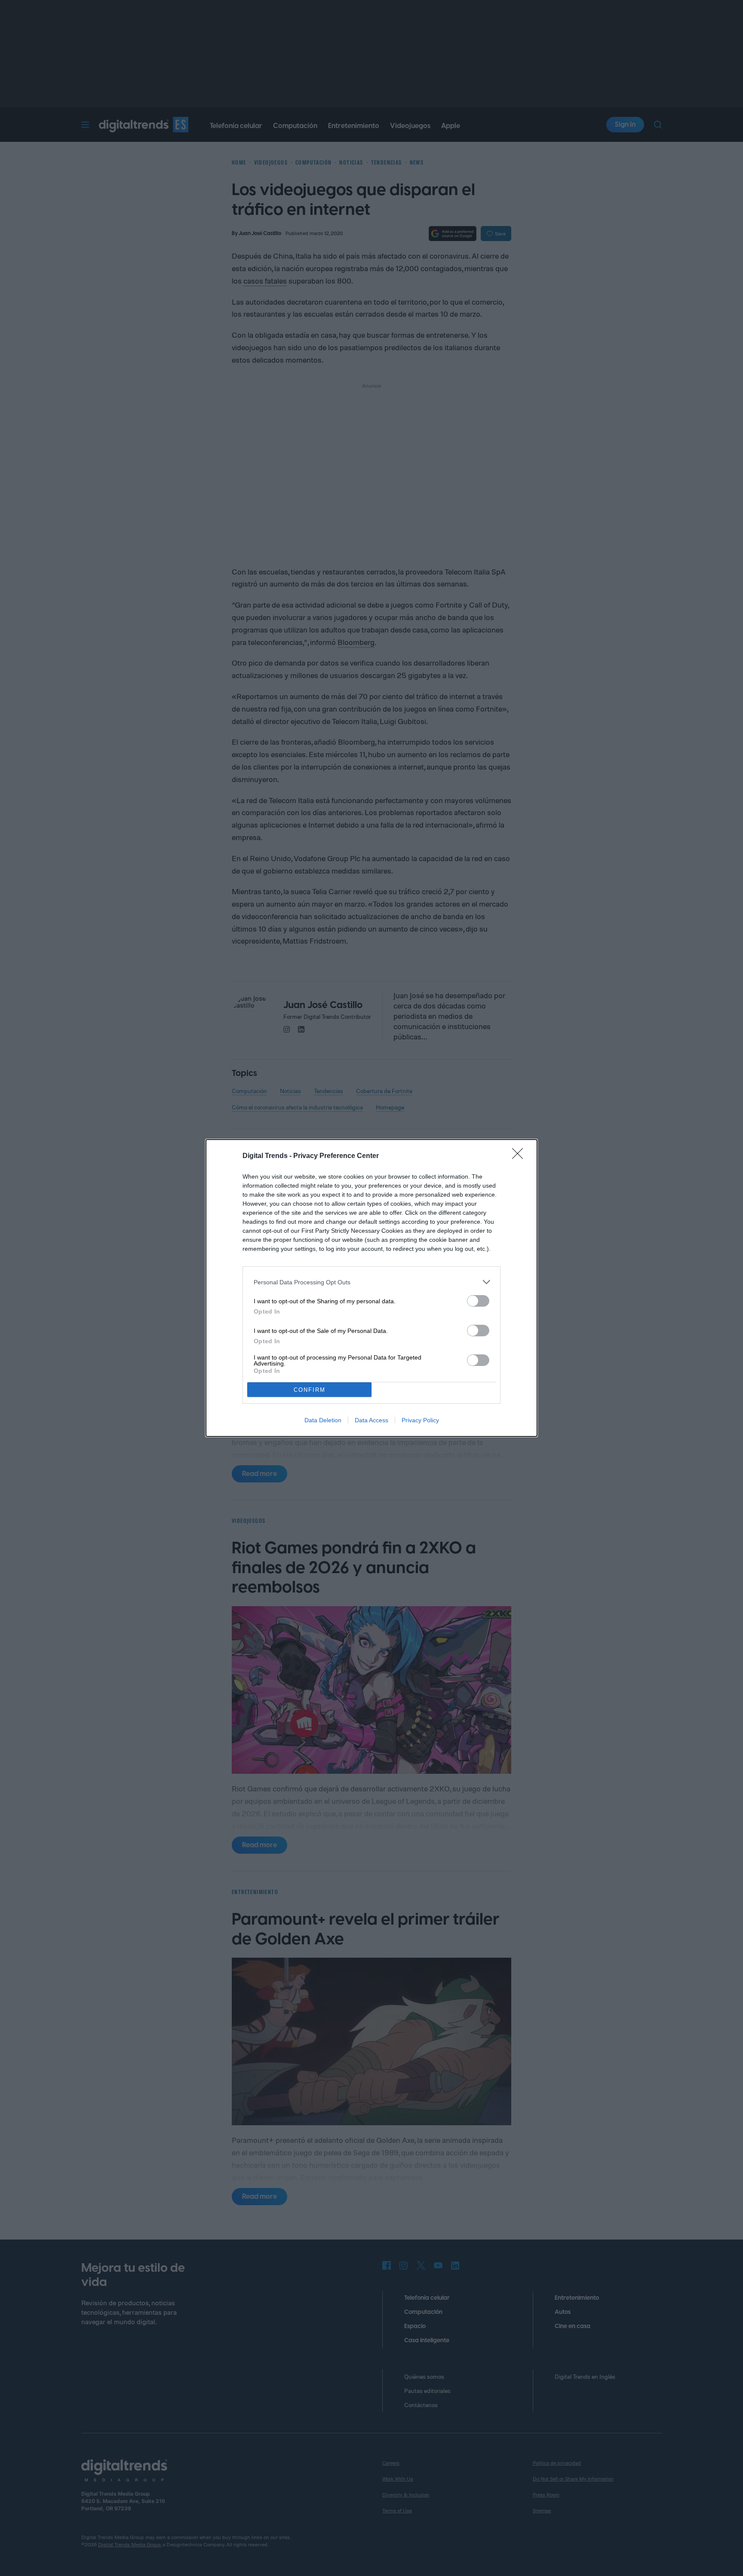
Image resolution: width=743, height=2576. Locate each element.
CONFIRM (310, 1390)
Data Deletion (323, 1420)
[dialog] (371, 1288)
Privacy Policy (420, 1420)
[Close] (520, 1156)
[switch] (478, 1301)
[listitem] (371, 1282)
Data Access (371, 1420)
